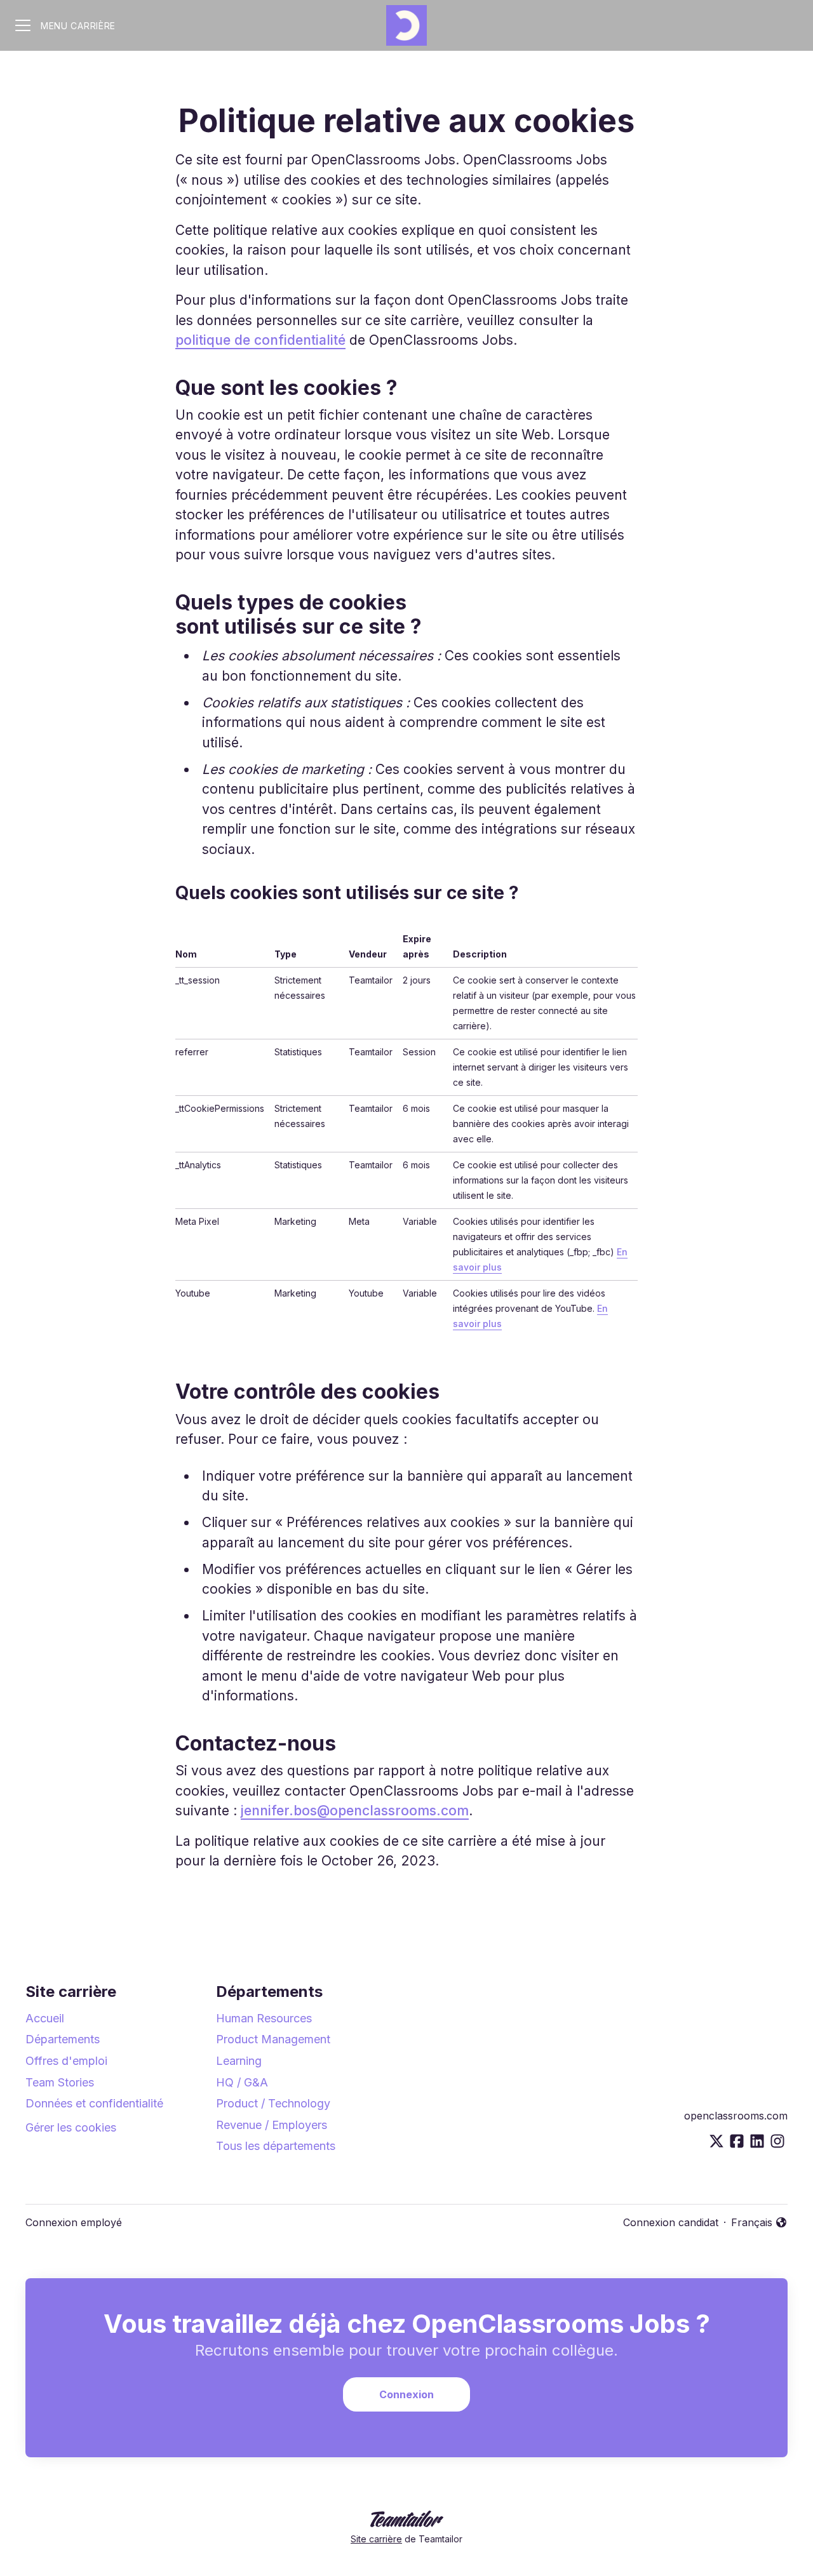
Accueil (45, 2018)
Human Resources (264, 2018)
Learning (239, 2061)
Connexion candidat (671, 2222)
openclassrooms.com (736, 2116)
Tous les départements (276, 2146)
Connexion (406, 2394)
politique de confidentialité (260, 340)
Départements (63, 2039)
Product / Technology (273, 2103)
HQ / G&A (242, 2082)
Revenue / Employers (272, 2125)
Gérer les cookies (71, 2127)
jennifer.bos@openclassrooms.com (355, 1811)
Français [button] (759, 2223)
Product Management (273, 2039)
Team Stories (60, 2082)
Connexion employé (74, 2222)
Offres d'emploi (66, 2061)
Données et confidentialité (94, 2103)
